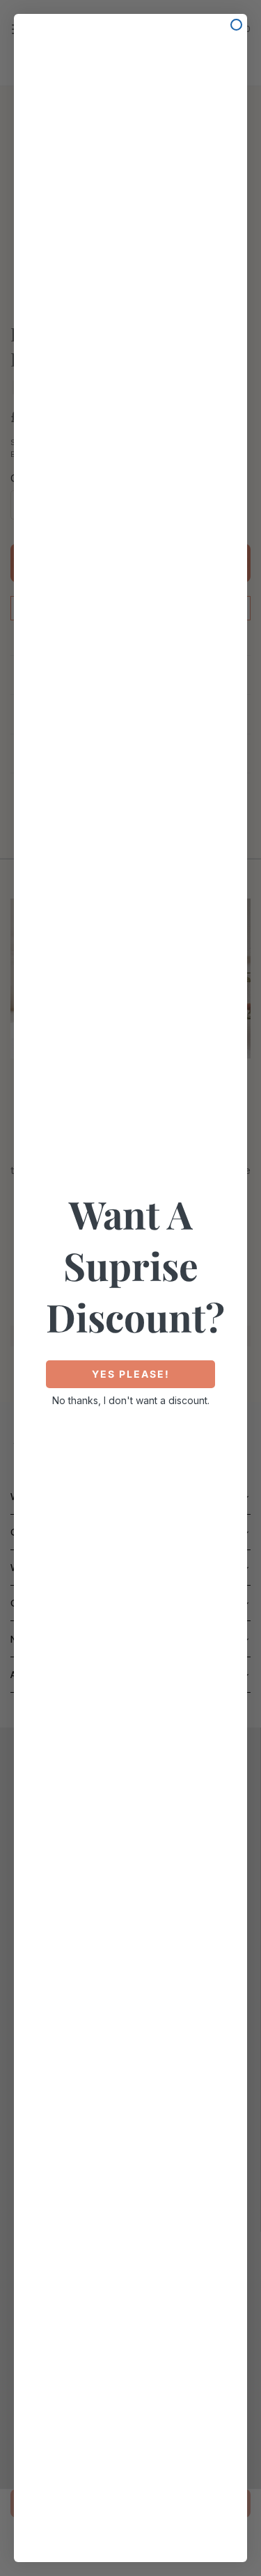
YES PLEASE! (131, 1374)
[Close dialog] (236, 25)
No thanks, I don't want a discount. (131, 1400)
